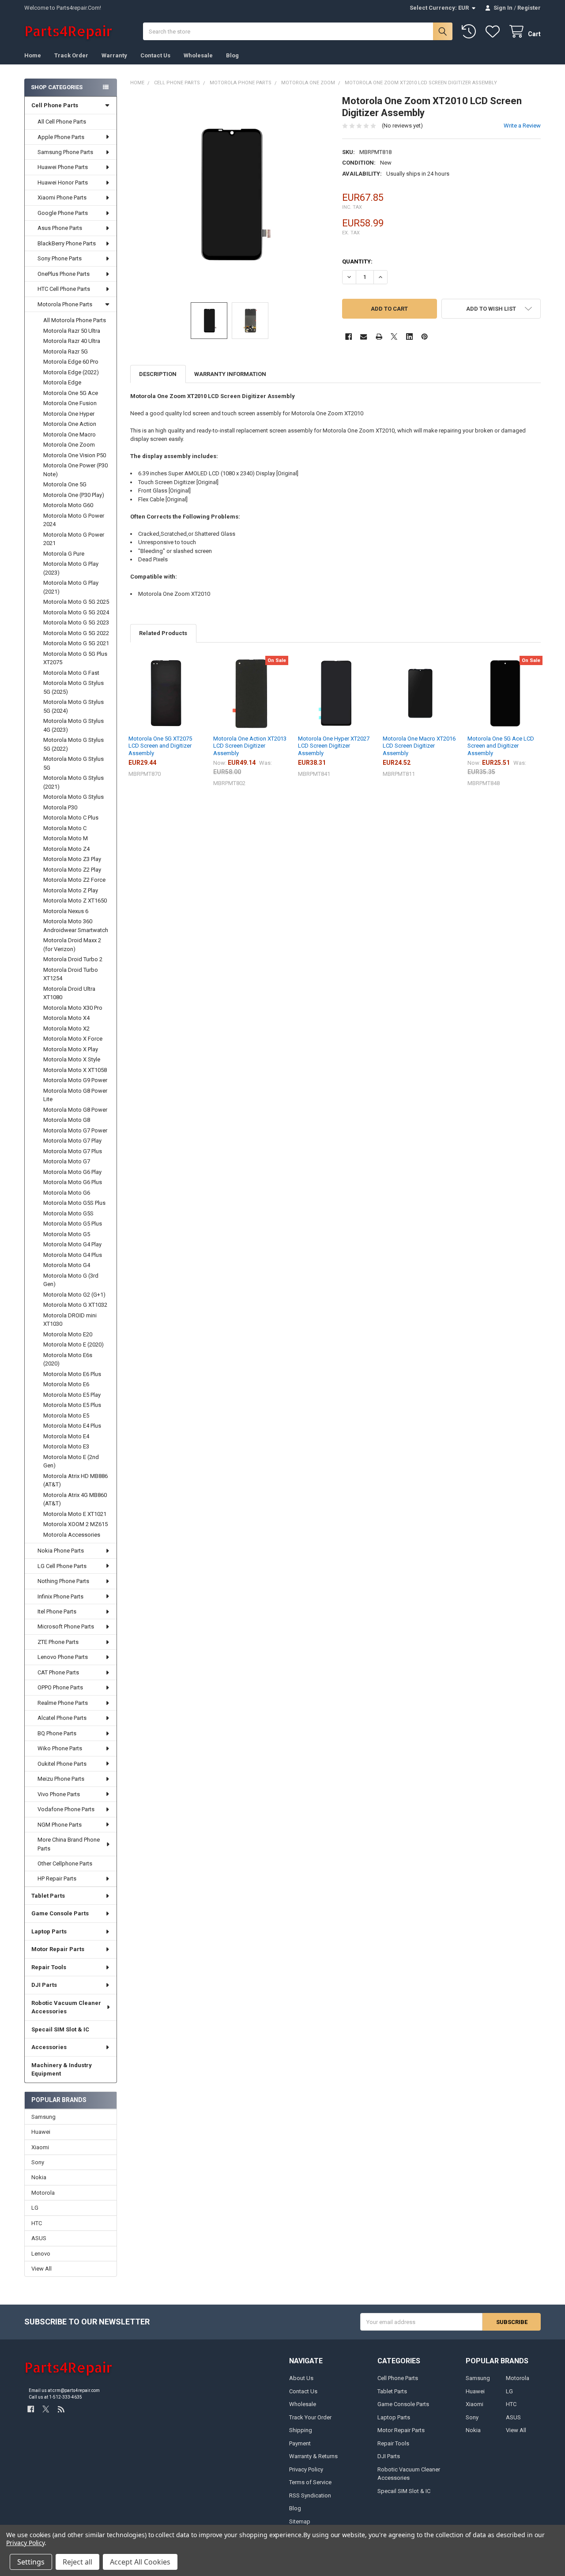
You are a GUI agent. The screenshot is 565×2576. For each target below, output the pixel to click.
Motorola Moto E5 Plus (72, 1405)
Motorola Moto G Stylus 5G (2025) (73, 687)
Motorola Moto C (65, 828)
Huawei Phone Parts (63, 167)
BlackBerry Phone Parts (67, 243)
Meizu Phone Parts (61, 1779)
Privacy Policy (306, 2469)
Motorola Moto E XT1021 (75, 1514)
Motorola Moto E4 (66, 1436)
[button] (491, 309)
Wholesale (198, 55)
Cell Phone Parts (55, 105)
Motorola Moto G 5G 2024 (76, 612)
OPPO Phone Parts (60, 1687)
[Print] (379, 337)
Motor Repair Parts (58, 1949)
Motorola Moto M (66, 838)
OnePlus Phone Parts (64, 274)
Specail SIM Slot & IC (60, 2029)
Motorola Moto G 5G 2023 (76, 622)
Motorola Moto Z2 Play (72, 870)
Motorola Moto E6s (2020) (68, 1359)
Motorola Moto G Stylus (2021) (73, 782)
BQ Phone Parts (57, 1733)
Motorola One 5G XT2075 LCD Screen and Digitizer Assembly (160, 746)
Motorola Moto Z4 (66, 849)
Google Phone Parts (63, 213)
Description (158, 374)
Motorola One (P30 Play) (74, 495)
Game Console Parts (60, 1913)
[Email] (363, 337)
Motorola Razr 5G (66, 352)
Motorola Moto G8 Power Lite (75, 1095)
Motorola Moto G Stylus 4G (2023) (73, 725)
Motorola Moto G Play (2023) (71, 568)
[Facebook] (348, 337)
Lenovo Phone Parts (63, 1657)
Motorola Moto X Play (71, 1049)
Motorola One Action (70, 424)
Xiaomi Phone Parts (62, 197)
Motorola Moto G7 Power (75, 1130)
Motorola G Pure (64, 554)
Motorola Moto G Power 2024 (74, 520)
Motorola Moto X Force (73, 1039)
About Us (301, 2378)
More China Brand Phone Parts (69, 1844)
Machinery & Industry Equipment (62, 2070)
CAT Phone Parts (58, 1672)
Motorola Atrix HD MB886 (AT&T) (75, 1480)
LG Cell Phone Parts (62, 1566)
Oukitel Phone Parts (62, 1764)
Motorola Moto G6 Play (72, 1172)
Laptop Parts (49, 1931)
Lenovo (41, 2254)
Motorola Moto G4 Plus (73, 1255)
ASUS (39, 2238)
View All (41, 2269)
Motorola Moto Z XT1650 (75, 901)
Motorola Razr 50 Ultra (72, 331)
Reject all (77, 2562)
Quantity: (357, 261)
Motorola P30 (60, 807)
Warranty (114, 55)
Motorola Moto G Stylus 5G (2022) (73, 744)
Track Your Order (310, 2417)
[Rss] (61, 2409)
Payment (300, 2443)
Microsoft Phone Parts (66, 1626)
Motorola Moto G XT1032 (75, 1305)
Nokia (39, 2177)
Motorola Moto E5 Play (72, 1395)
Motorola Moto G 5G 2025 (76, 602)
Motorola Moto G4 (67, 1265)
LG (35, 2208)
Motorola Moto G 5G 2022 (76, 633)
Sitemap (300, 2521)
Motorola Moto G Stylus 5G (73, 763)
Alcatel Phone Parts (62, 1718)
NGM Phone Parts (60, 1825)
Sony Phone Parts (60, 258)
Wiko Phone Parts (60, 1748)
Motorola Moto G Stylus (73, 797)
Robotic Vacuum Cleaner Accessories (66, 2007)
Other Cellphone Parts (65, 1863)
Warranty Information (230, 374)
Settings (31, 2562)
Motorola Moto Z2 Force (74, 880)
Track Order (71, 55)
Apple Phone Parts (61, 137)
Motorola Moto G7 (67, 1161)
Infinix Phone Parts (60, 1596)
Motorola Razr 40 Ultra (72, 341)
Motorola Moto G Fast (71, 673)
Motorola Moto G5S (68, 1213)
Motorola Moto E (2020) (73, 1344)
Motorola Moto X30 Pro (73, 1008)
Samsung (43, 2117)
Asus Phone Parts (60, 228)
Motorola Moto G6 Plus (73, 1182)
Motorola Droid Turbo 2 (73, 959)
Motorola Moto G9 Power (75, 1080)
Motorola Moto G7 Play (72, 1141)
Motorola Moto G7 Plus (73, 1151)
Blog (232, 55)
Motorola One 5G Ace (71, 393)
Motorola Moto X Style (72, 1059)
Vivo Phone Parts (59, 1794)
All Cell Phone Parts (62, 122)
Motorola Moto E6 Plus (72, 1374)
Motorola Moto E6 (66, 1384)
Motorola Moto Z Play (71, 890)
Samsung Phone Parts (65, 152)
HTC (37, 2223)
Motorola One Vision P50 (75, 455)
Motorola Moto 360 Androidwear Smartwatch (76, 926)
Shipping (301, 2430)
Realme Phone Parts (63, 1703)
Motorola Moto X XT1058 (75, 1070)
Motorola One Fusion (70, 403)
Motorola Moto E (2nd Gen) (71, 1461)
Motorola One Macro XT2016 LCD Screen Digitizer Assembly (419, 746)
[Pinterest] (424, 337)
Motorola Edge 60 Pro (71, 362)
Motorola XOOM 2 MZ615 (75, 1524)
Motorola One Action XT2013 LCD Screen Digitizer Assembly (250, 746)
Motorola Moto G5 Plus (73, 1224)
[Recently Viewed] (471, 32)
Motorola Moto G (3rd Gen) (71, 1280)
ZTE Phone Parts (58, 1642)
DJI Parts (44, 1985)
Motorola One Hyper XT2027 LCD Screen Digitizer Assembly (334, 746)
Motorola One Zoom (69, 445)
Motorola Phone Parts (65, 304)
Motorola (43, 2193)
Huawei (41, 2132)
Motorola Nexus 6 (66, 911)
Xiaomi (40, 2147)
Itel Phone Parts (57, 1611)
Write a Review (522, 126)
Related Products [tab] (163, 633)
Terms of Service (310, 2482)
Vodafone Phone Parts (66, 1809)
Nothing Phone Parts (63, 1581)
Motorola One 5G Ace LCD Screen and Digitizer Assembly (501, 746)
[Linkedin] (409, 337)
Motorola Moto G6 (67, 1193)
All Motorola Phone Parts (75, 320)
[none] (230, 194)
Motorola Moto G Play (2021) (71, 587)
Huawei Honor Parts (63, 182)
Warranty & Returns (313, 2456)
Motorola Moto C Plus (71, 818)
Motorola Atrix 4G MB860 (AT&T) (75, 1499)
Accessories (49, 2047)
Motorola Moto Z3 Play (72, 859)
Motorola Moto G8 (67, 1120)
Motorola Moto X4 (66, 1018)
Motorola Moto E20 (68, 1334)
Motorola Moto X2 (66, 1029)
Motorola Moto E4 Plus (72, 1426)
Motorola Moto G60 (68, 505)
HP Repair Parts (57, 1878)
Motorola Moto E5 (66, 1416)
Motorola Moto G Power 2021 (74, 539)
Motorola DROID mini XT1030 (70, 1320)
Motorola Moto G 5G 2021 (76, 643)
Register (529, 8)
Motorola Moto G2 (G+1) (74, 1295)
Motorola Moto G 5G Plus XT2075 (75, 658)
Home (33, 55)
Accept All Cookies (140, 2562)
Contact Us (155, 55)
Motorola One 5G (65, 484)
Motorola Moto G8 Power (75, 1110)
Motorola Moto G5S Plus (74, 1203)
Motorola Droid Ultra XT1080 (69, 993)
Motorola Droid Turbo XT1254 (71, 974)
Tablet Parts (48, 1896)
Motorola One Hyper (69, 414)
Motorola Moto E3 (66, 1446)
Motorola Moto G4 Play (72, 1244)
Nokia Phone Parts (61, 1551)
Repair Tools (49, 1967)
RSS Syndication (310, 2495)
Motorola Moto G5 (67, 1234)
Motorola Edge (62, 382)
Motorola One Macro (70, 434)
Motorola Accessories (72, 1535)
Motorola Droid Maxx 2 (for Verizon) (72, 945)
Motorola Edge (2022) (71, 372)
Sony (38, 2162)
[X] (394, 337)
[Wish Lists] (494, 32)
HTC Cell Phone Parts (64, 289)
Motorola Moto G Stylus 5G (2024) (73, 706)
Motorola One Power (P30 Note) (75, 470)
